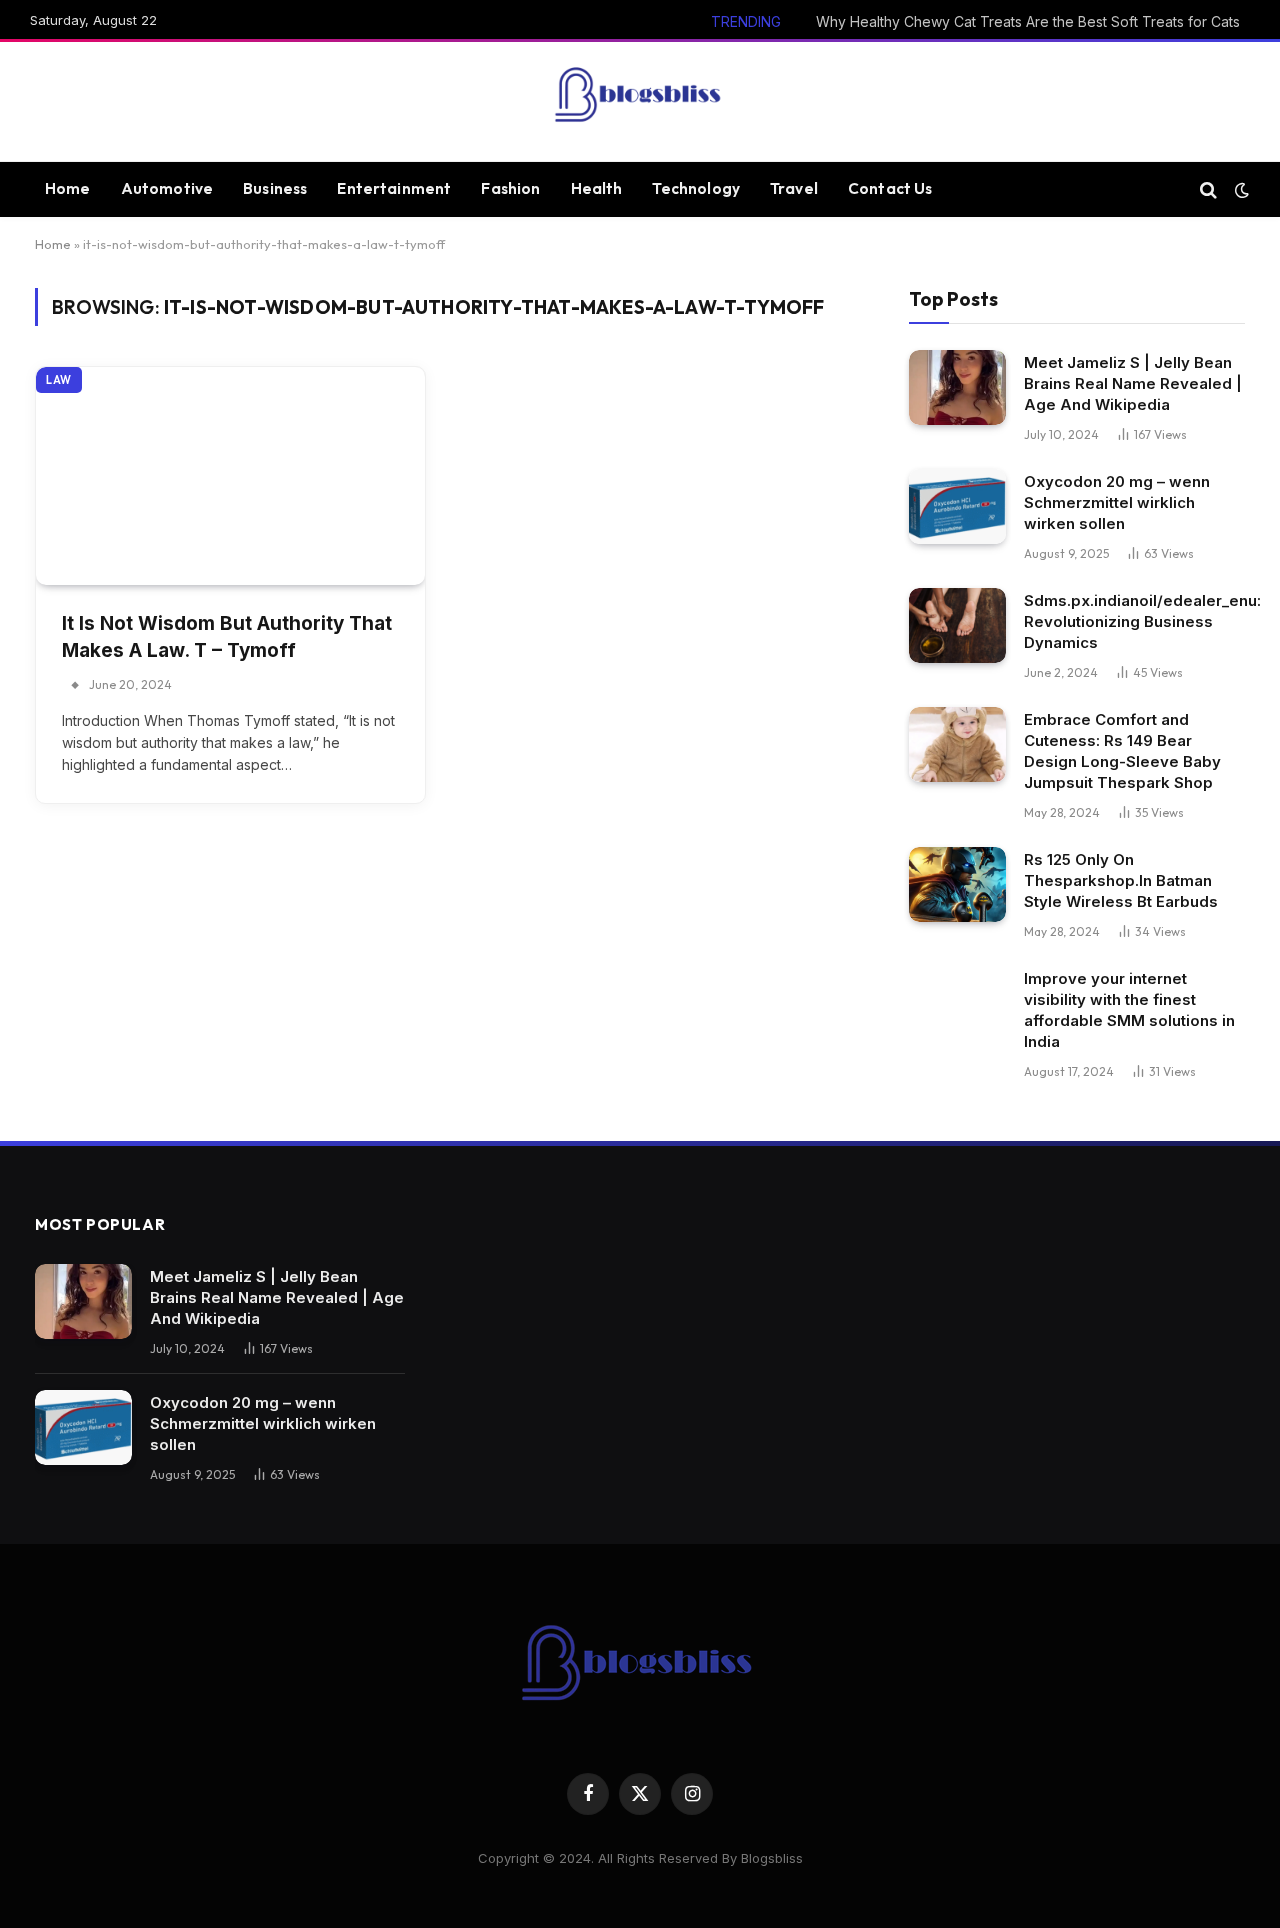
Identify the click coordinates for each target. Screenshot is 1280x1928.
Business (275, 188)
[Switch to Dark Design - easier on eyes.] (1240, 190)
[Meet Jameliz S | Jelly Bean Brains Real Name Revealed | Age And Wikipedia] (957, 387)
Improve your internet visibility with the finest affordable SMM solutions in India (1129, 1010)
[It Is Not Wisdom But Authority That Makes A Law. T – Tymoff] (230, 476)
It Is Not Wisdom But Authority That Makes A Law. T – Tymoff (227, 637)
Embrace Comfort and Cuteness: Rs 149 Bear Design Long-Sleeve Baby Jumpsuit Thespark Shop (1122, 751)
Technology (696, 188)
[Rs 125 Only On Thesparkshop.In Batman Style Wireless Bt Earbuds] (957, 884)
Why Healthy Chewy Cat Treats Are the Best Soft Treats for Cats (1028, 21)
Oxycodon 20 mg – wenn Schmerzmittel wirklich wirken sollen (1117, 502)
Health (597, 188)
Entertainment (394, 188)
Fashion (510, 188)
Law (59, 380)
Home (68, 188)
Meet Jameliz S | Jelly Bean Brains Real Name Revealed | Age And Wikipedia (1133, 383)
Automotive (167, 188)
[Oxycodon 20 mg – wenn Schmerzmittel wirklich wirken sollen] (957, 506)
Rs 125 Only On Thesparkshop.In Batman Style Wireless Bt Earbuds (1121, 880)
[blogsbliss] (640, 102)
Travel (794, 188)
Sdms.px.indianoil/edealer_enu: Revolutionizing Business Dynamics (1142, 621)
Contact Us (890, 188)
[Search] (1208, 189)
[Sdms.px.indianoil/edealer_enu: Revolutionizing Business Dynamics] (957, 625)
